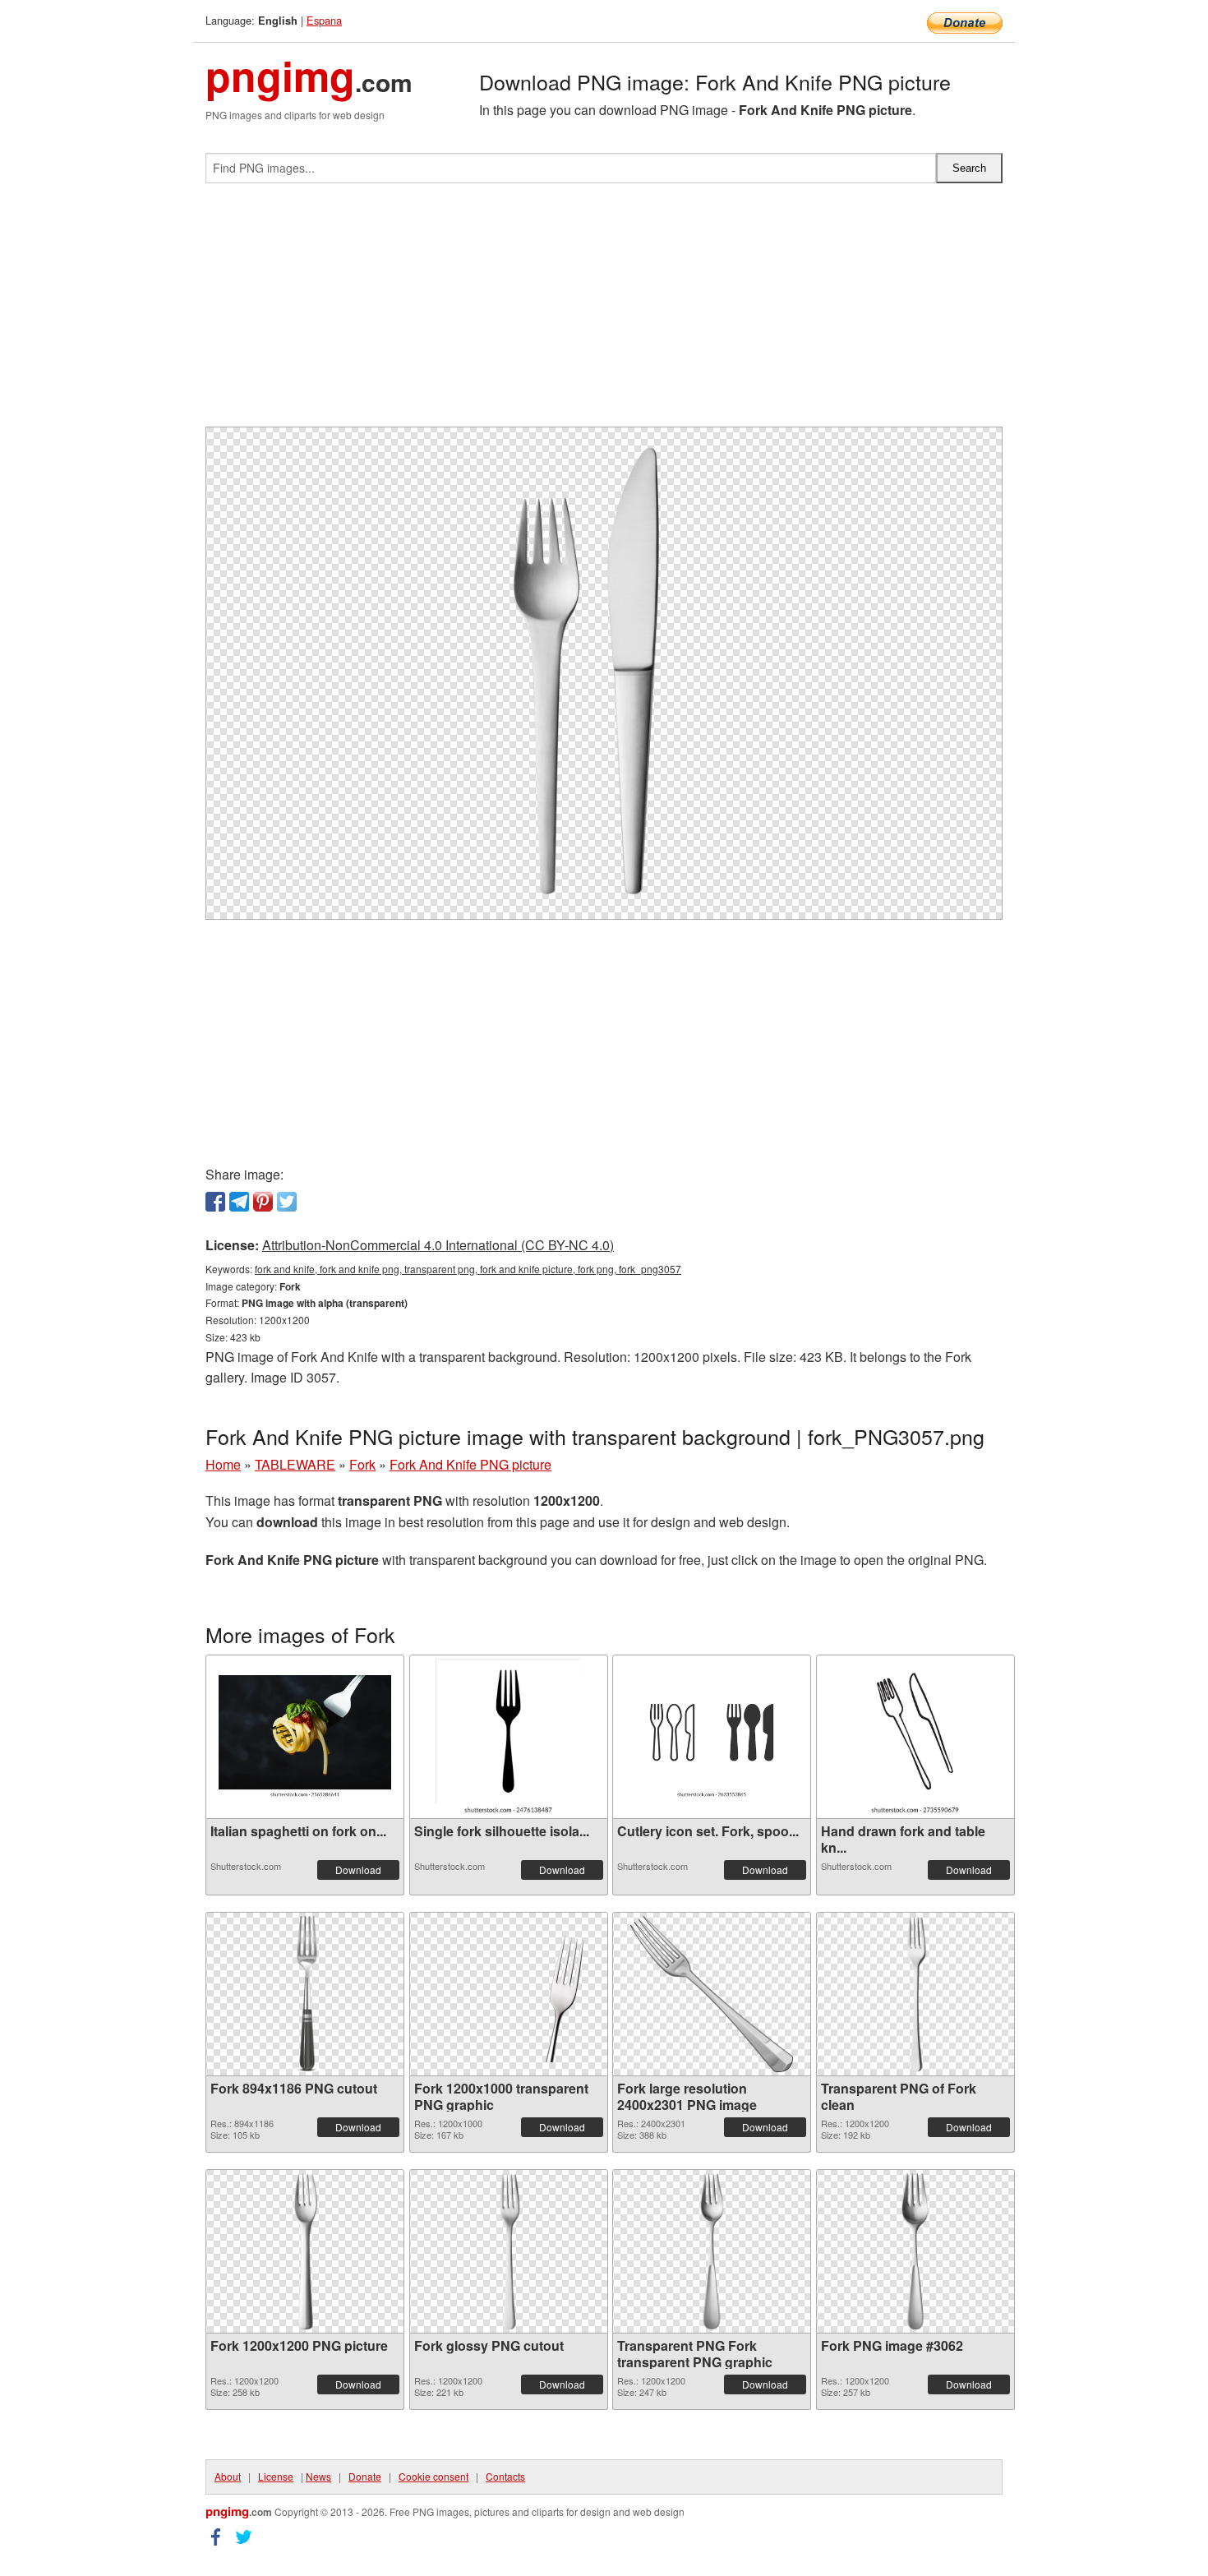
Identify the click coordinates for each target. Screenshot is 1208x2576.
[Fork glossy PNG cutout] (509, 2251)
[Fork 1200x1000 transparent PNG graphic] (509, 1994)
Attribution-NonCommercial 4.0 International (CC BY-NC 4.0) (438, 1245)
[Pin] (263, 1202)
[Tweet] (287, 1202)
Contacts (505, 2476)
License (276, 2476)
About (228, 2476)
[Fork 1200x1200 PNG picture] (305, 2251)
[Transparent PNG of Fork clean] (915, 1994)
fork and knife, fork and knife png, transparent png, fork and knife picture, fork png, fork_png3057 (468, 1269)
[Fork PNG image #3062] (915, 2251)
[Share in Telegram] (239, 1202)
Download (358, 1870)
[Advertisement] (604, 312)
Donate (365, 2476)
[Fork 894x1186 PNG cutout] (305, 1994)
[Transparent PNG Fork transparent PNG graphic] (712, 2251)
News (318, 2476)
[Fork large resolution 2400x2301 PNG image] (712, 1994)
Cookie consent (433, 2476)
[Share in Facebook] (215, 1202)
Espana (324, 20)
